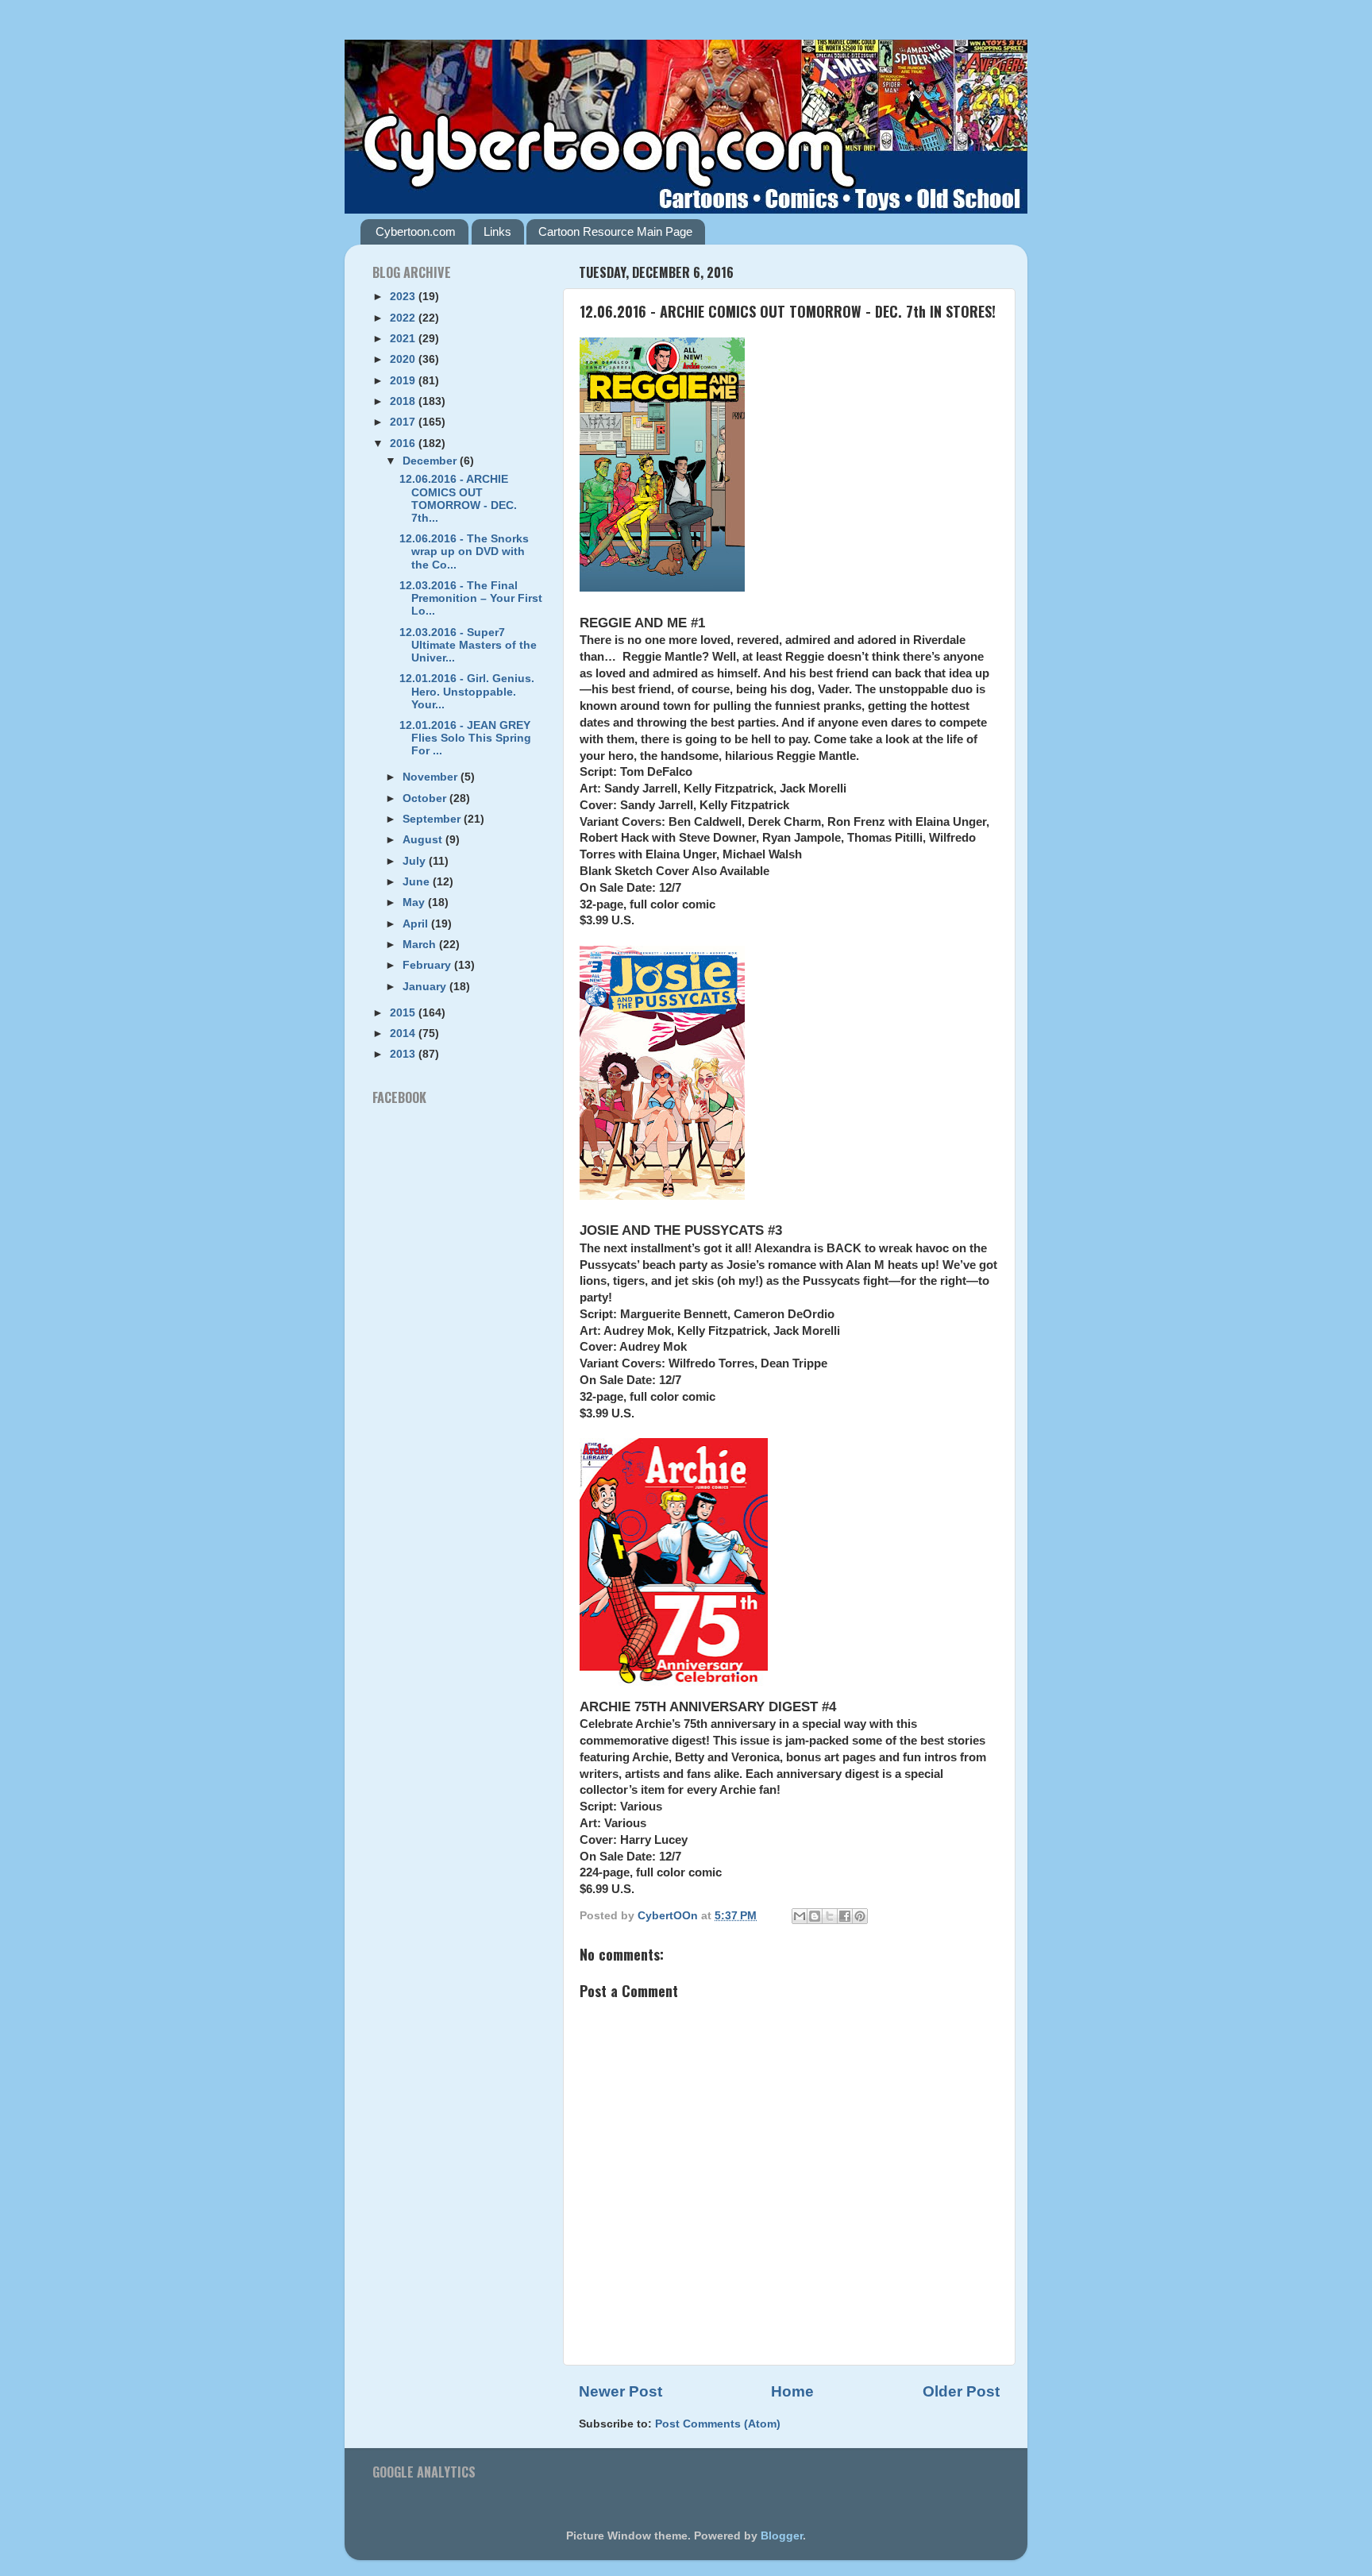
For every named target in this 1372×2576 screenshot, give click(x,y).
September (433, 819)
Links (497, 231)
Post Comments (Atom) (718, 2424)
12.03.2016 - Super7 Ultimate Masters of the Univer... (468, 645)
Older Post (961, 2391)
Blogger (782, 2536)
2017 (404, 422)
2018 (404, 401)
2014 (404, 1033)
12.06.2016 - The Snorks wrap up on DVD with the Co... (464, 551)
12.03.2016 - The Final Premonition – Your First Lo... (471, 598)
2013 (404, 1054)
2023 (404, 297)
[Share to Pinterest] (860, 1916)
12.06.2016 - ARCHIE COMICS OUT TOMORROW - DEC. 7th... (458, 499)
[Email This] (800, 1916)
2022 (404, 318)
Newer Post (620, 2391)
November (432, 777)
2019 (404, 381)
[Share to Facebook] (845, 1916)
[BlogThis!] (815, 1916)
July (416, 861)
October (426, 798)
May (415, 902)
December (431, 461)
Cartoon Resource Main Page (615, 231)
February (428, 965)
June (418, 882)
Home (792, 2391)
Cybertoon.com (416, 231)
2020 (404, 359)
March (421, 945)
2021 (404, 339)
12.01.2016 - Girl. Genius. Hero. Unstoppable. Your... (467, 691)
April (417, 924)
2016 (404, 443)
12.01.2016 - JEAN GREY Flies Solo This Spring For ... (465, 738)
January (426, 987)
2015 (404, 1013)
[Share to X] (830, 1916)
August (424, 840)
